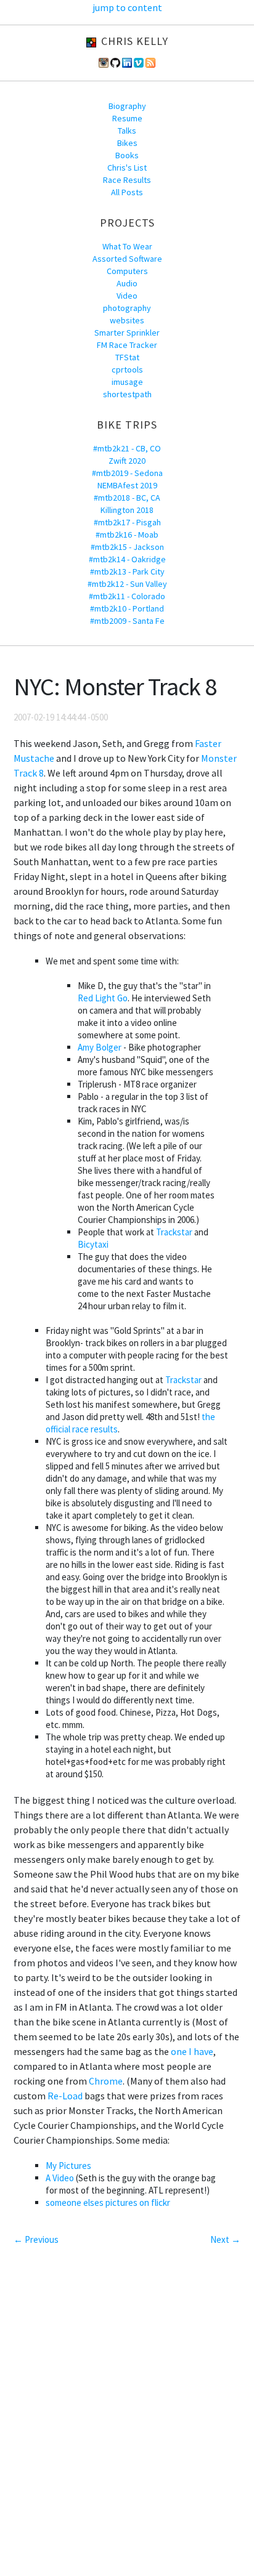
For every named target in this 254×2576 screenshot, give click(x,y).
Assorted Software (127, 259)
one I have (192, 2051)
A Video (60, 2178)
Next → (225, 2239)
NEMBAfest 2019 (127, 485)
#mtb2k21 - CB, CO (127, 448)
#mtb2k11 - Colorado (127, 596)
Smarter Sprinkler (127, 333)
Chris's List (127, 168)
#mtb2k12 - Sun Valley (127, 584)
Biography (127, 106)
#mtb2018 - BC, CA (127, 498)
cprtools (127, 369)
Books (127, 155)
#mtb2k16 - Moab (127, 535)
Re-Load (65, 2096)
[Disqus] (127, 2412)
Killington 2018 (127, 510)
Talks (127, 131)
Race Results (127, 180)
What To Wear (127, 246)
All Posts (127, 192)
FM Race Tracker (127, 345)
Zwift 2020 (127, 461)
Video (127, 296)
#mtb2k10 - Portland (127, 608)
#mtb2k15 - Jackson (127, 547)
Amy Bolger (100, 1047)
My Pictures (68, 2166)
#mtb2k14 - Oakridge (127, 559)
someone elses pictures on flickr (108, 2203)
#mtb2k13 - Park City (127, 571)
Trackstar (174, 1232)
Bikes (127, 143)
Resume (127, 118)
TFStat (127, 357)
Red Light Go (103, 998)
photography (127, 308)
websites (127, 320)
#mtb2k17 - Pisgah (127, 522)
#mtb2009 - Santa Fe (127, 621)
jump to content (127, 7)
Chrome (106, 2081)
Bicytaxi (93, 1244)
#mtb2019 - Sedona (127, 473)
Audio (127, 283)
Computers (127, 271)
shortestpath (127, 394)
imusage (127, 382)
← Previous (36, 2239)
